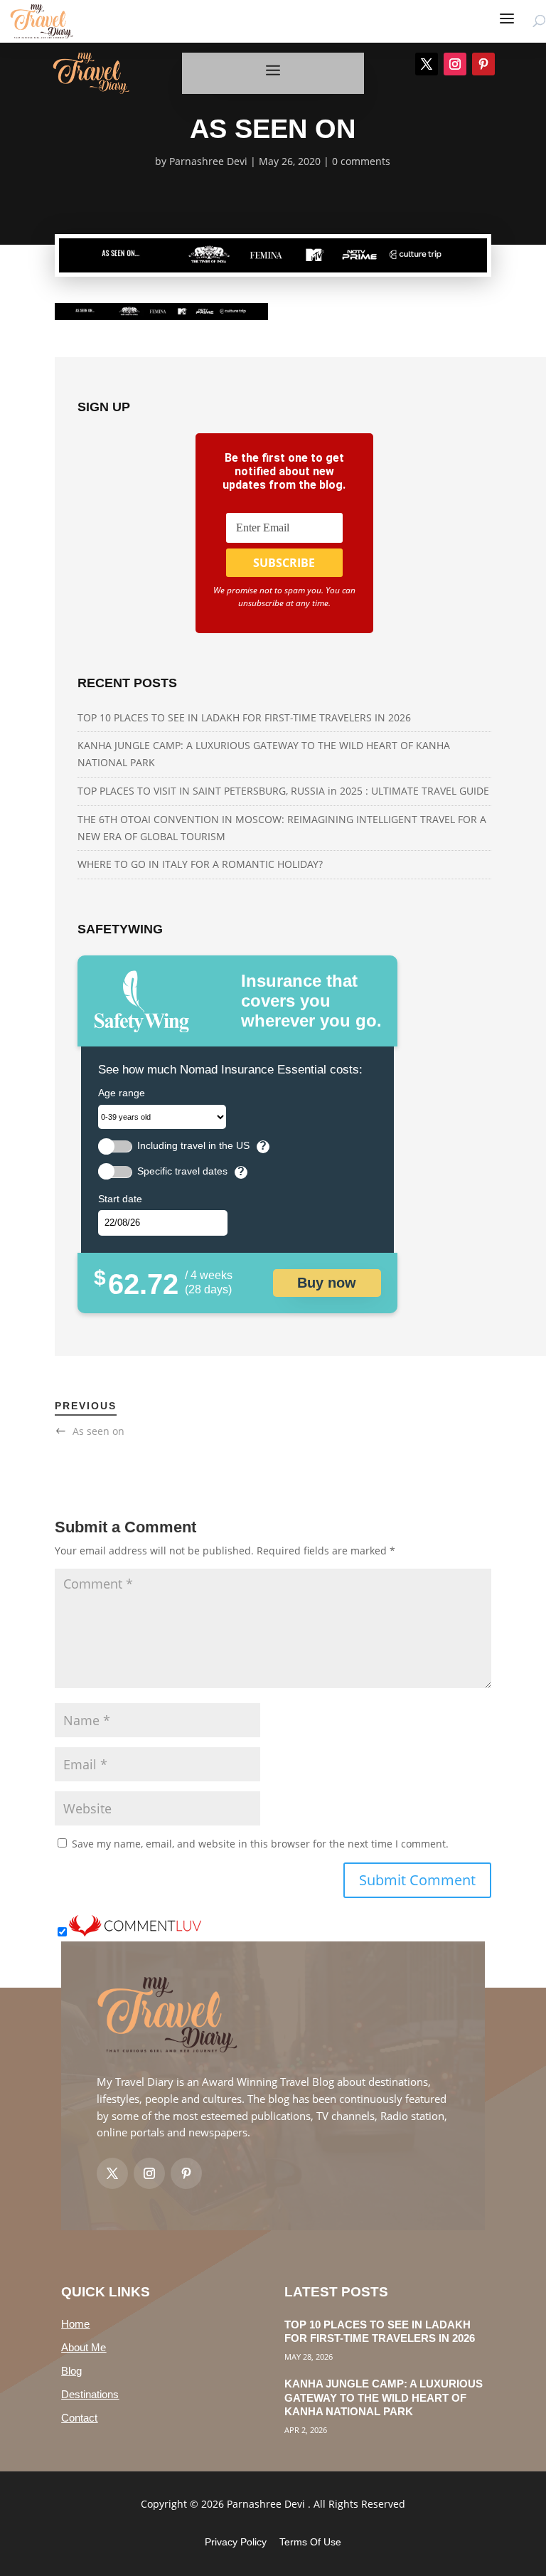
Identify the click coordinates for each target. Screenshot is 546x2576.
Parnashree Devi (208, 161)
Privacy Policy (236, 2542)
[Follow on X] (427, 64)
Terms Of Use (310, 2542)
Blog (71, 2371)
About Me (84, 2347)
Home (75, 2324)
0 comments (361, 161)
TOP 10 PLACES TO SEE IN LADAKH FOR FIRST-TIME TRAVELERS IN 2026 (244, 717)
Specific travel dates (182, 1171)
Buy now (327, 1283)
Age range (122, 1093)
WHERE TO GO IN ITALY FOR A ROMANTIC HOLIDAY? (200, 864)
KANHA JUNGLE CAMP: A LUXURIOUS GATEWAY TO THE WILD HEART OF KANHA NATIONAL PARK (384, 2397)
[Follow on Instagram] (455, 64)
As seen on (98, 1431)
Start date (120, 1199)
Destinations (90, 2394)
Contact (79, 2418)
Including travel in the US (193, 1146)
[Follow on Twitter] (112, 2173)
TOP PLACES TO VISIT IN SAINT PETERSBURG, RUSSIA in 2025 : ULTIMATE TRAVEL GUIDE (283, 791)
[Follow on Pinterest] (483, 64)
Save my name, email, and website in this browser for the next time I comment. (260, 1844)
